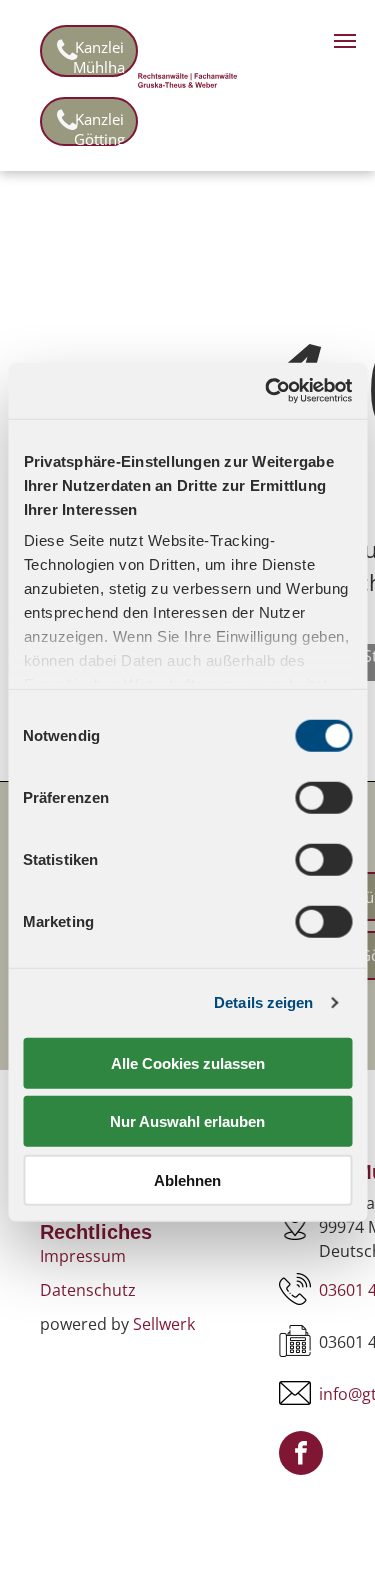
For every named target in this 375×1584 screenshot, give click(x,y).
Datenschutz (88, 1290)
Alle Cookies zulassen (188, 1062)
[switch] (323, 797)
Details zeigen (263, 1002)
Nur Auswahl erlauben (187, 1121)
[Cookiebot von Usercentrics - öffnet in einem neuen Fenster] (267, 391)
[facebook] (301, 1455)
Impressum (83, 1256)
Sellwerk (164, 1324)
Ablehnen (187, 1179)
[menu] (345, 41)
